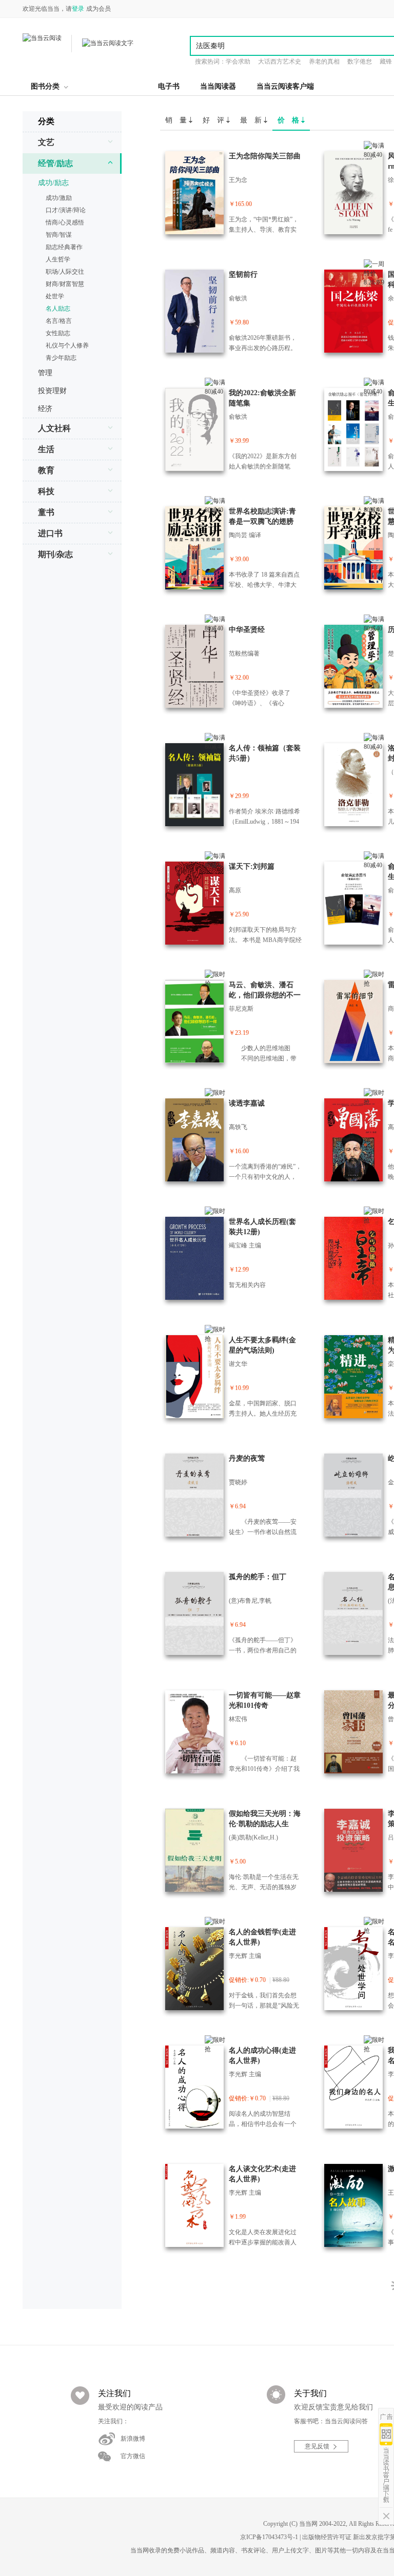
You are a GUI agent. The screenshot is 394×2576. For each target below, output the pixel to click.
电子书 (169, 86)
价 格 (289, 120)
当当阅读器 (218, 86)
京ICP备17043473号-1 (269, 2537)
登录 (78, 9)
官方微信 (133, 2456)
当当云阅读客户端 (285, 86)
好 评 (214, 120)
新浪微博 (133, 2439)
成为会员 (98, 9)
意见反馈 (317, 2446)
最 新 (252, 120)
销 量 (177, 120)
